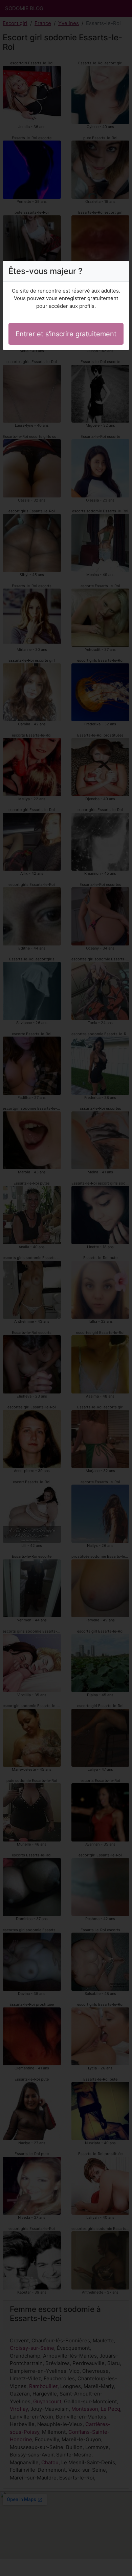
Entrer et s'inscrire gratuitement (66, 334)
